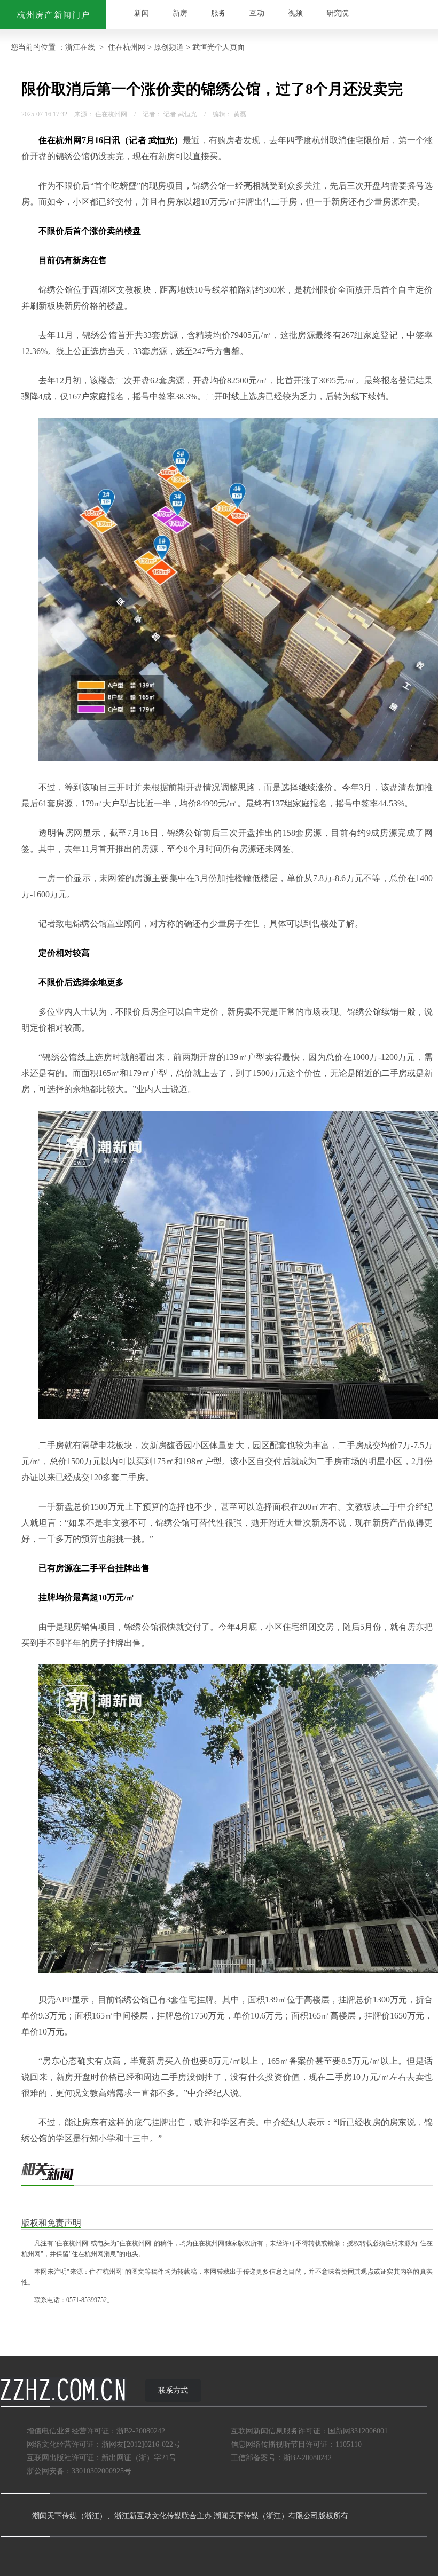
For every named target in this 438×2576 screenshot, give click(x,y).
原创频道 (169, 47)
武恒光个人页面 (218, 47)
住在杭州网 (127, 47)
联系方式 (173, 2390)
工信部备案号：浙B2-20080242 (281, 2458)
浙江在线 (80, 47)
